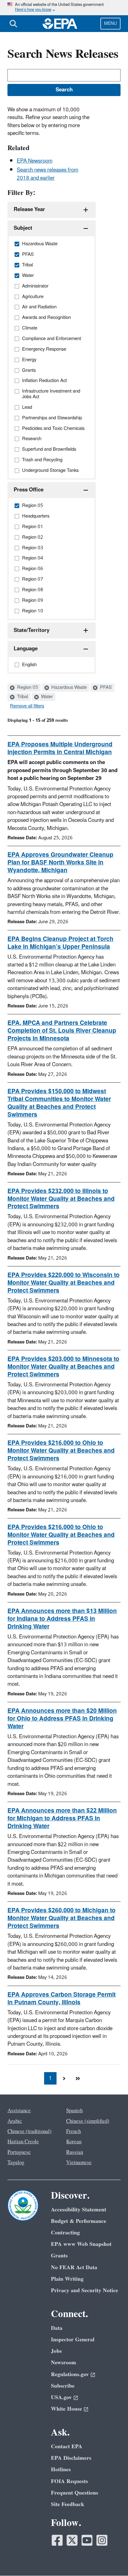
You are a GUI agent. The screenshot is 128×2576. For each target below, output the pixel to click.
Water (46, 697)
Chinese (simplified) (88, 2121)
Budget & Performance (79, 2221)
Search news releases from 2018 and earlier (48, 174)
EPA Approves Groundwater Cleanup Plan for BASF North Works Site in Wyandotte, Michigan (60, 863)
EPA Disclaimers (71, 2458)
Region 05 (27, 688)
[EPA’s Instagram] (102, 2540)
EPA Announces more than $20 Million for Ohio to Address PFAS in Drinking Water (62, 1719)
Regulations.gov (70, 2374)
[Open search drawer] (13, 24)
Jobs (56, 2351)
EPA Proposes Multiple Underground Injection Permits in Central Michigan (60, 748)
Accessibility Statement (79, 2210)
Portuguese (19, 2152)
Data (57, 2328)
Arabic (15, 2121)
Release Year (29, 210)
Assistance (19, 2111)
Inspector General (73, 2340)
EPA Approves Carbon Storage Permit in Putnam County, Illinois (62, 1999)
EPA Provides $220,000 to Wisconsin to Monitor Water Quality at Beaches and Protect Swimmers (64, 1283)
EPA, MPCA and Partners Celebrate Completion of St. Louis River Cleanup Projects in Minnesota (62, 1031)
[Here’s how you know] (64, 8)
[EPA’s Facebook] (57, 2540)
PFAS (105, 688)
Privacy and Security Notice (85, 2290)
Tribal (22, 697)
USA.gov (61, 2397)
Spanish (74, 2111)
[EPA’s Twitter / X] (72, 2540)
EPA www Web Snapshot (81, 2244)
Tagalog (16, 2163)
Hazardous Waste (68, 688)
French (73, 2131)
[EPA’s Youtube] (87, 2540)
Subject (23, 228)
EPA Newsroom (35, 161)
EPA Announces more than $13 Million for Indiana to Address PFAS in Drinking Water (62, 1619)
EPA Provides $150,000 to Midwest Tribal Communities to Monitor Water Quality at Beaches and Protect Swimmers (59, 1103)
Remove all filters (27, 706)
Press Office (29, 490)
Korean (74, 2142)
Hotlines (61, 2470)
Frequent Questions (75, 2493)
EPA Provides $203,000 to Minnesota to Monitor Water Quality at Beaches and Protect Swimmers (63, 1367)
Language (26, 649)
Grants (59, 2256)
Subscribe (63, 2386)
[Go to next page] (64, 2078)
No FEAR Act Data (74, 2267)
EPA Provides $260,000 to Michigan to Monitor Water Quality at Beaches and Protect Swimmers (62, 1918)
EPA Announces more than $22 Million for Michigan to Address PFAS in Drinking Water (62, 1818)
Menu (110, 23)
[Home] (60, 24)
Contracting (65, 2233)
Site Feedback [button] (68, 2504)
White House (66, 2409)
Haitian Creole (23, 2142)
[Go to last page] (78, 2078)
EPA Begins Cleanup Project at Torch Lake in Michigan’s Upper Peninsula (60, 943)
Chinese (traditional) (30, 2131)
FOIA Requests (69, 2481)
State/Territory (32, 630)
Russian (75, 2152)
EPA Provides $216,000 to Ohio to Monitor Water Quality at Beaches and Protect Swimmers (61, 1451)
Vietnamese (79, 2163)
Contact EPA (67, 2447)
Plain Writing (67, 2279)
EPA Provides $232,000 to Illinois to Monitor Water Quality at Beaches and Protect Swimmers (61, 1199)
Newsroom (64, 2363)
